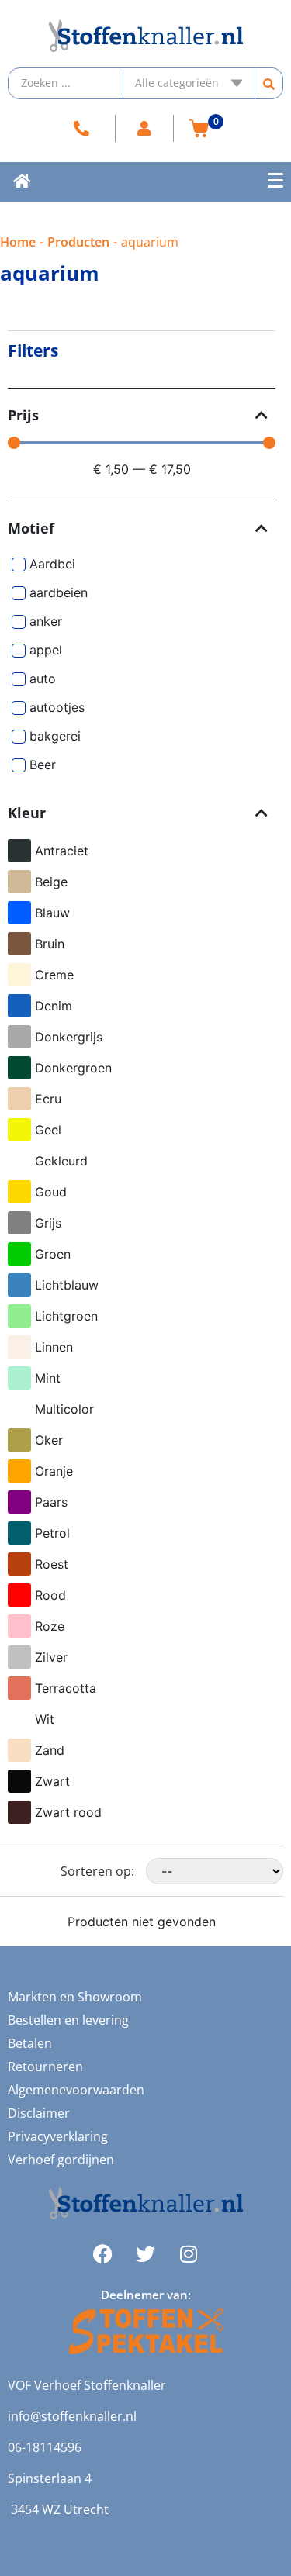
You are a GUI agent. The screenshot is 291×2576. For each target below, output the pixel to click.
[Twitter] (146, 2254)
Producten (78, 242)
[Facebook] (103, 2254)
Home (18, 242)
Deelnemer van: (146, 2295)
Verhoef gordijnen (61, 2160)
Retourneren (45, 2067)
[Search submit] (269, 83)
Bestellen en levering (68, 2020)
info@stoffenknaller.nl (72, 2416)
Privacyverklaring (58, 2136)
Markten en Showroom (75, 1997)
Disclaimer (39, 2113)
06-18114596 (45, 2447)
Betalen (30, 2043)
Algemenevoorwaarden (76, 2090)
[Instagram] (189, 2254)
